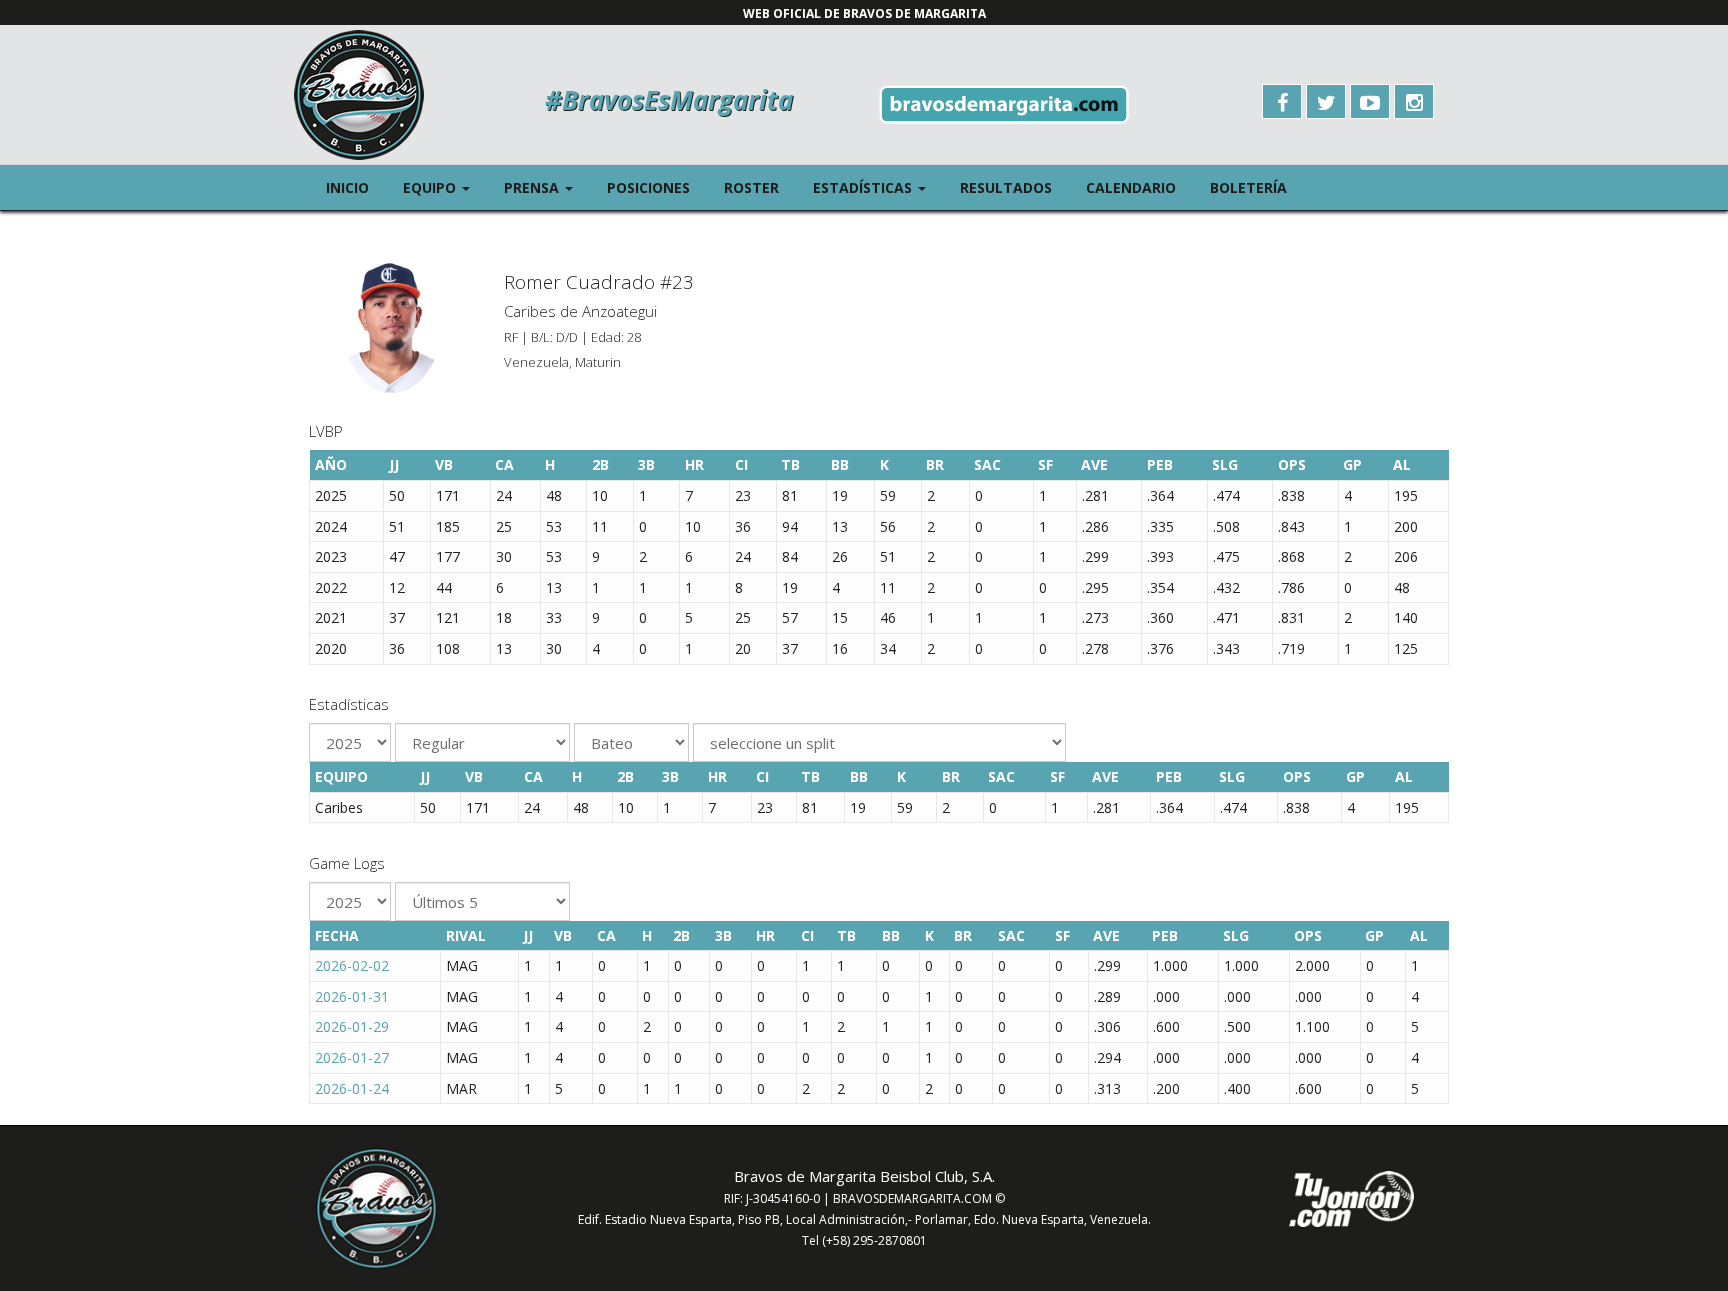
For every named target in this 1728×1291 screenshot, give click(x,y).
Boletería (1248, 187)
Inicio (347, 187)
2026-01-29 (352, 1026)
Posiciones (648, 187)
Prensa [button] (547, 187)
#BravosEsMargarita (669, 100)
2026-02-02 (352, 965)
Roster (751, 187)
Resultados (1006, 187)
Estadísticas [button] (878, 187)
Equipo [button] (445, 187)
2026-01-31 (352, 996)
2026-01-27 (352, 1057)
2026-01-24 (352, 1088)
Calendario (1131, 187)
